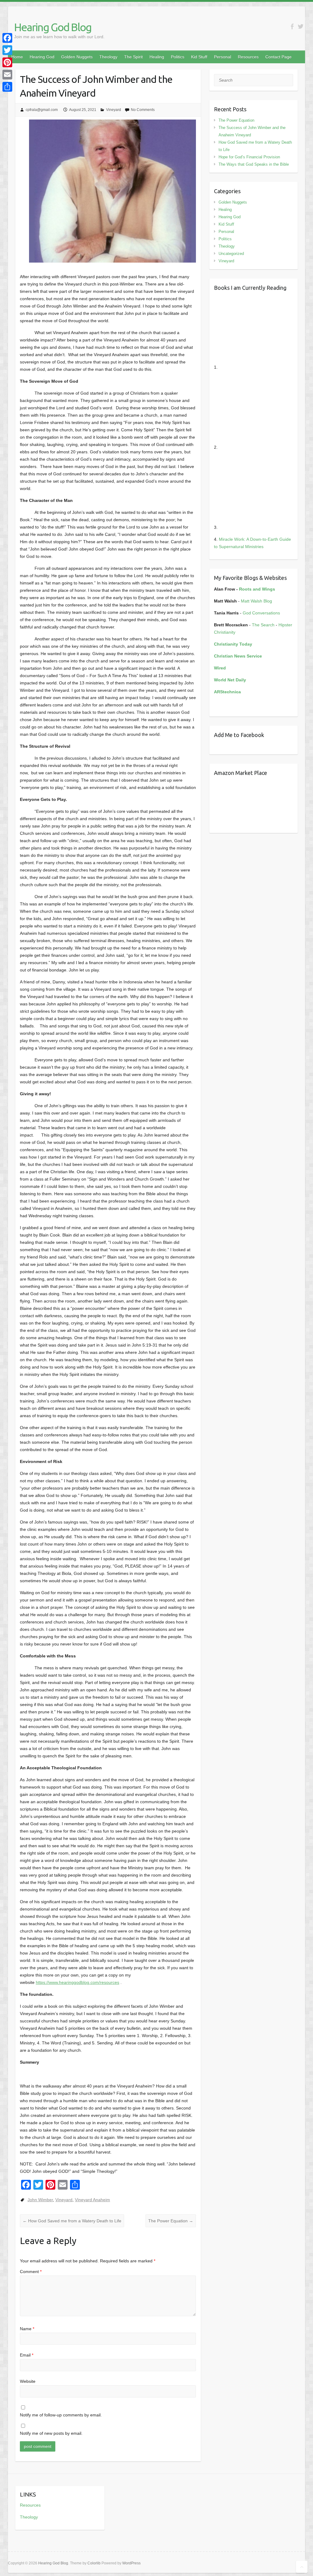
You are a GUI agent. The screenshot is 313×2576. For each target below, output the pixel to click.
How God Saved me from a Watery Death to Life (72, 2221)
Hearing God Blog (53, 27)
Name (27, 2329)
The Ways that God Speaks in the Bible (254, 164)
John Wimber (40, 2200)
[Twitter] (7, 50)
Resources (248, 57)
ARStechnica (227, 692)
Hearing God (42, 57)
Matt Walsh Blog (256, 601)
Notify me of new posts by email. (51, 2433)
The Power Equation (171, 2221)
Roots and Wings (257, 589)
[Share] (7, 87)
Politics (178, 57)
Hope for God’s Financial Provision (249, 157)
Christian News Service (238, 656)
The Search (263, 625)
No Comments (143, 110)
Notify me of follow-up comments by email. (61, 2415)
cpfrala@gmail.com (42, 110)
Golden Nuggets (77, 57)
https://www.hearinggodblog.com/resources (77, 1982)
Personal (223, 57)
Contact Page (278, 57)
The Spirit (133, 57)
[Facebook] (7, 38)
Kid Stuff (199, 57)
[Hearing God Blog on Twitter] (301, 26)
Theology (108, 57)
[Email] (7, 75)
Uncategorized (231, 254)
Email (27, 2355)
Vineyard (114, 110)
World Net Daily (230, 680)
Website (28, 2381)
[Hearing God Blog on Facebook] (292, 26)
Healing (157, 57)
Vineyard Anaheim (92, 2200)
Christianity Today (233, 644)
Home (17, 57)
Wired (220, 668)
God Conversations (261, 613)
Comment (31, 2272)
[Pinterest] (7, 62)
